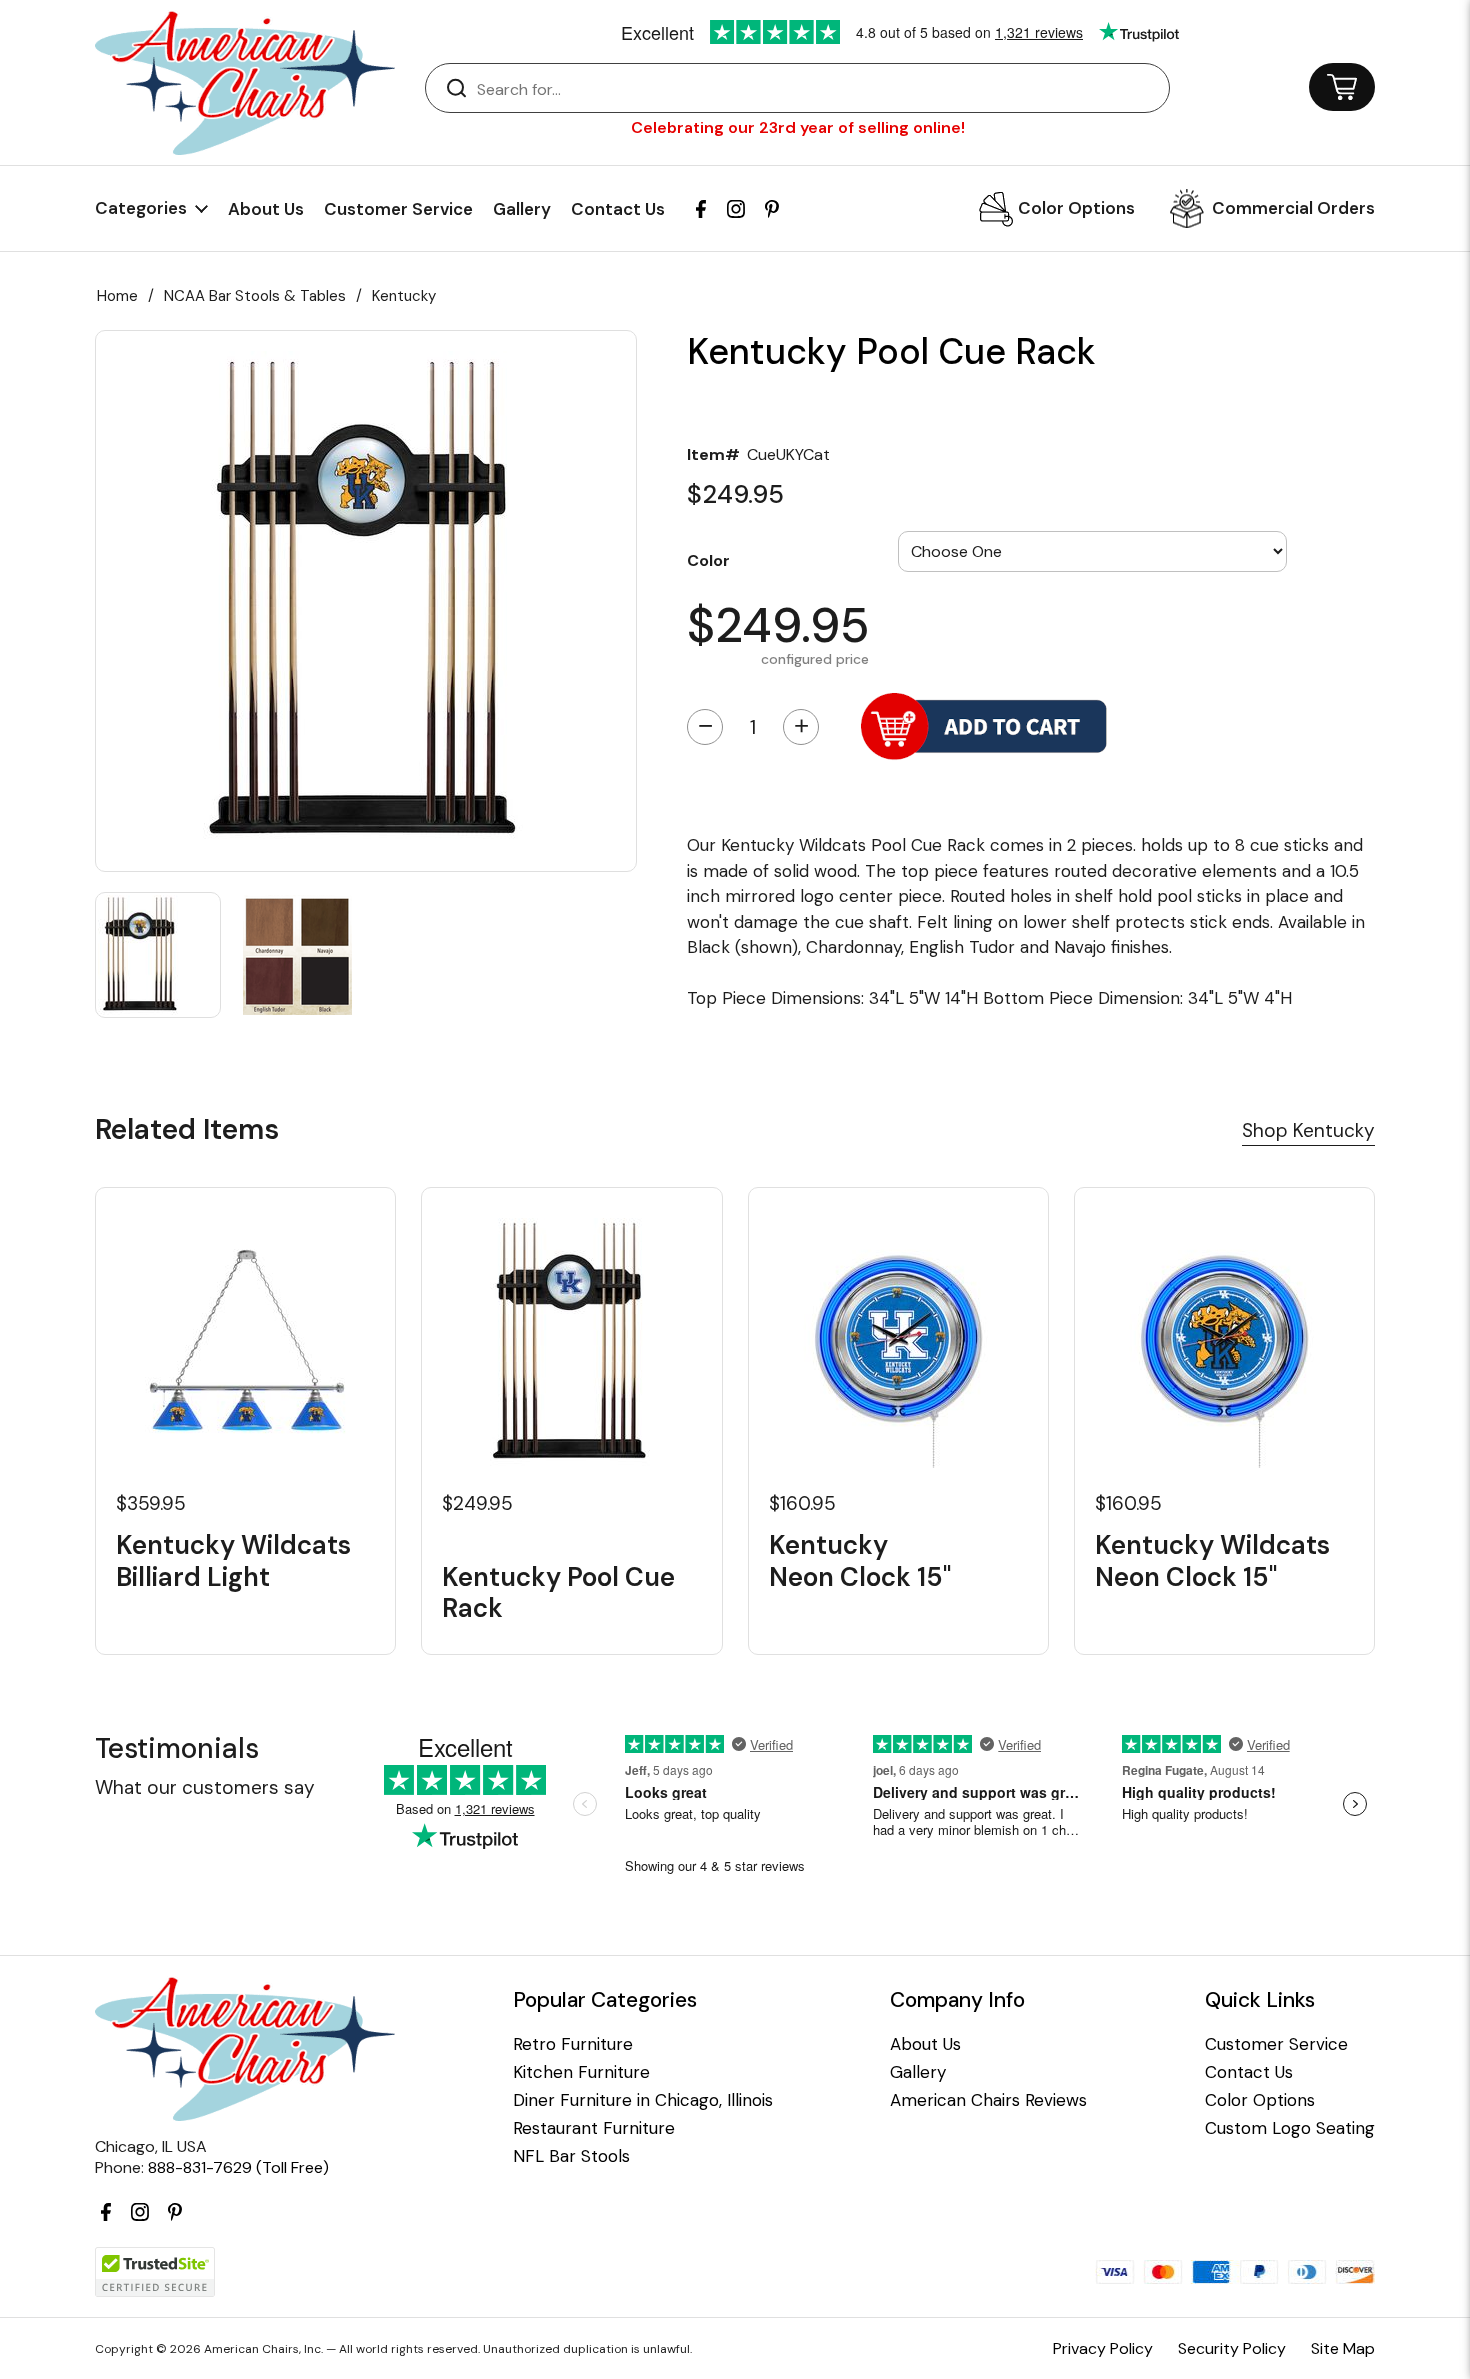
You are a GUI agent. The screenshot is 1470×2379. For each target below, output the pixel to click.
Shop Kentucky (1308, 1130)
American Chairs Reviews (988, 2100)
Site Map (1343, 2348)
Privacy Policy (1103, 2348)
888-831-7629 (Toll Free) (238, 2167)
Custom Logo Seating (1290, 2128)
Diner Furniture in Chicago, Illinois (643, 2100)
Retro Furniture (573, 2044)
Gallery (522, 209)
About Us (266, 209)
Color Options (1076, 208)
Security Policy (1232, 2348)
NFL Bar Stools (571, 2156)
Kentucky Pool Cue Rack (558, 1592)
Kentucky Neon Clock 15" (860, 1561)
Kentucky (404, 296)
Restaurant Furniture (594, 2128)
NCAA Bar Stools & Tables (255, 296)
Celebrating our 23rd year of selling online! (798, 127)
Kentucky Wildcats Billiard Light (233, 1561)
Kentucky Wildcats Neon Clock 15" (1212, 1561)
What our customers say (205, 1787)
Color (708, 559)
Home (117, 296)
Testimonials (177, 1748)
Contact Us (618, 209)
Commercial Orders (1293, 208)
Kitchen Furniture (581, 2072)
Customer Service (398, 209)
